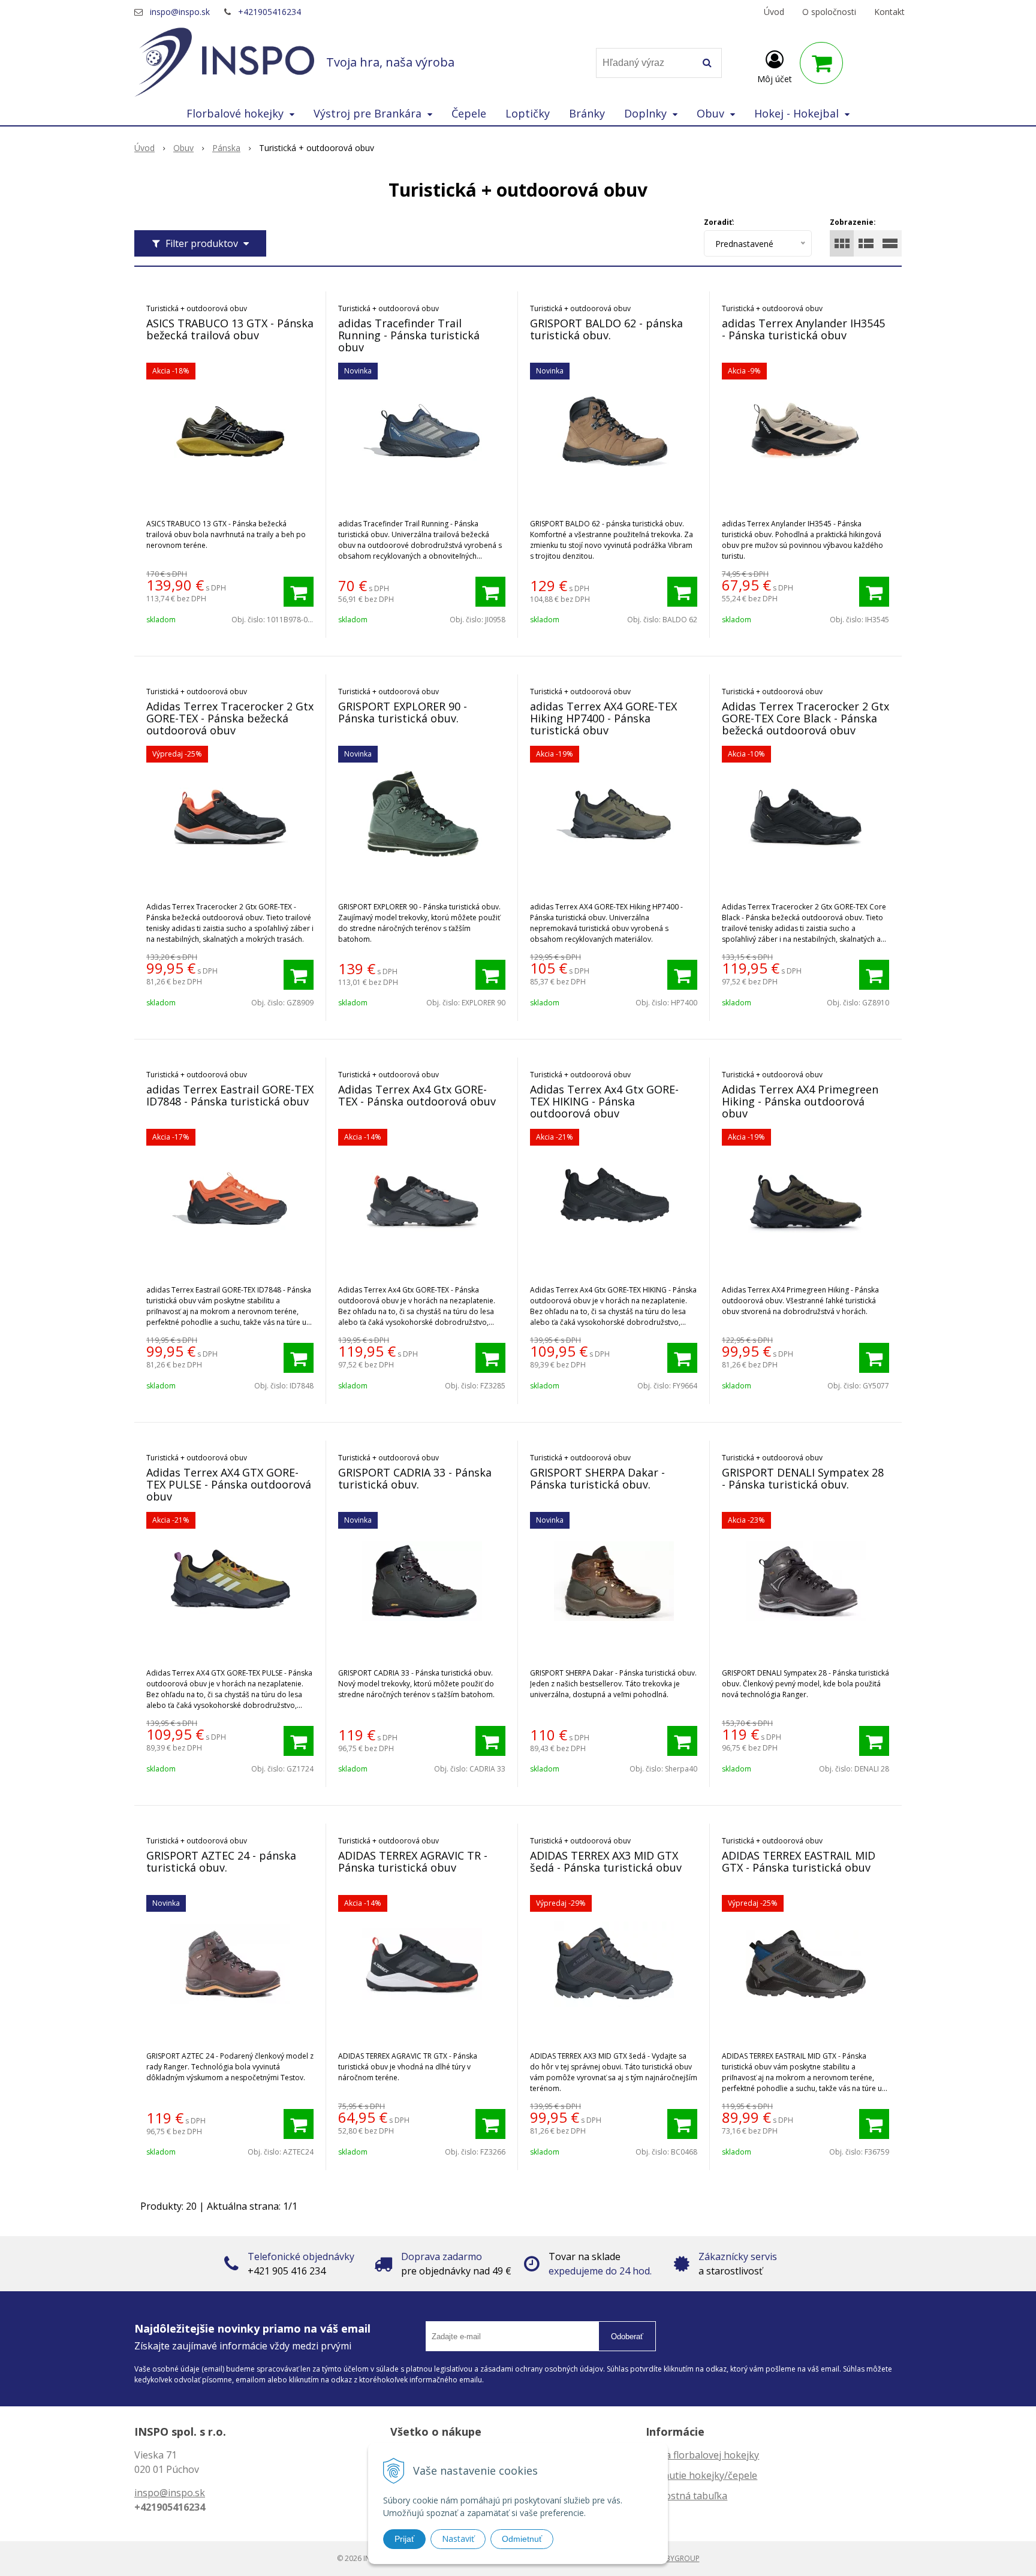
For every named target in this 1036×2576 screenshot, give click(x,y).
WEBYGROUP (677, 2558)
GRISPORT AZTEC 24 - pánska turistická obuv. (221, 1861)
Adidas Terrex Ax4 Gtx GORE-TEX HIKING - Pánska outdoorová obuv (604, 1101)
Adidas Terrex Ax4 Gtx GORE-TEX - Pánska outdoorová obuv (417, 1095)
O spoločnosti (829, 12)
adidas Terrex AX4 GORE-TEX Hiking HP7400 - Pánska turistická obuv (603, 718)
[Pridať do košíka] (299, 592)
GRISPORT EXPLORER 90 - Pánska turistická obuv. (403, 712)
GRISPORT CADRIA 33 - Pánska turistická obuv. (415, 1478)
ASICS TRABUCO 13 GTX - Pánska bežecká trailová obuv (230, 329)
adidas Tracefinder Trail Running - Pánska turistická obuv (409, 335)
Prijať (404, 2539)
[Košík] (821, 63)
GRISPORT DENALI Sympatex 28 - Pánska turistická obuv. (803, 1478)
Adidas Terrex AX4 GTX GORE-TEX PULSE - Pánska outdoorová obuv (229, 1484)
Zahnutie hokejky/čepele (701, 2475)
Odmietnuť (522, 2539)
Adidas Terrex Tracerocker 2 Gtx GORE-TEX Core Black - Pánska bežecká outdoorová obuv (805, 718)
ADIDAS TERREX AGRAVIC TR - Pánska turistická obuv (413, 1861)
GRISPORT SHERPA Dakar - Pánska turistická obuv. (597, 1478)
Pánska (226, 148)
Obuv (183, 148)
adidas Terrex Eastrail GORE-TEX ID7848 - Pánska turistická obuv (230, 1095)
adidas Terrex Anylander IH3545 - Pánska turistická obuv (803, 329)
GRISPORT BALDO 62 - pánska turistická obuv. (606, 329)
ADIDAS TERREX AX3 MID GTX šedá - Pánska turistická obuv (606, 1861)
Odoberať (627, 2337)
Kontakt (889, 12)
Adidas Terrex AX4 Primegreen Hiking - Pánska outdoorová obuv (800, 1101)
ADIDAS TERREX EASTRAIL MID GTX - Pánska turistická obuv (799, 1861)
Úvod (774, 12)
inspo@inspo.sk (180, 12)
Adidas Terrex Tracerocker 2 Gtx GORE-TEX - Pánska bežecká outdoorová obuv (230, 718)
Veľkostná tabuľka (686, 2496)
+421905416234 (269, 12)
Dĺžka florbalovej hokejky (702, 2455)
